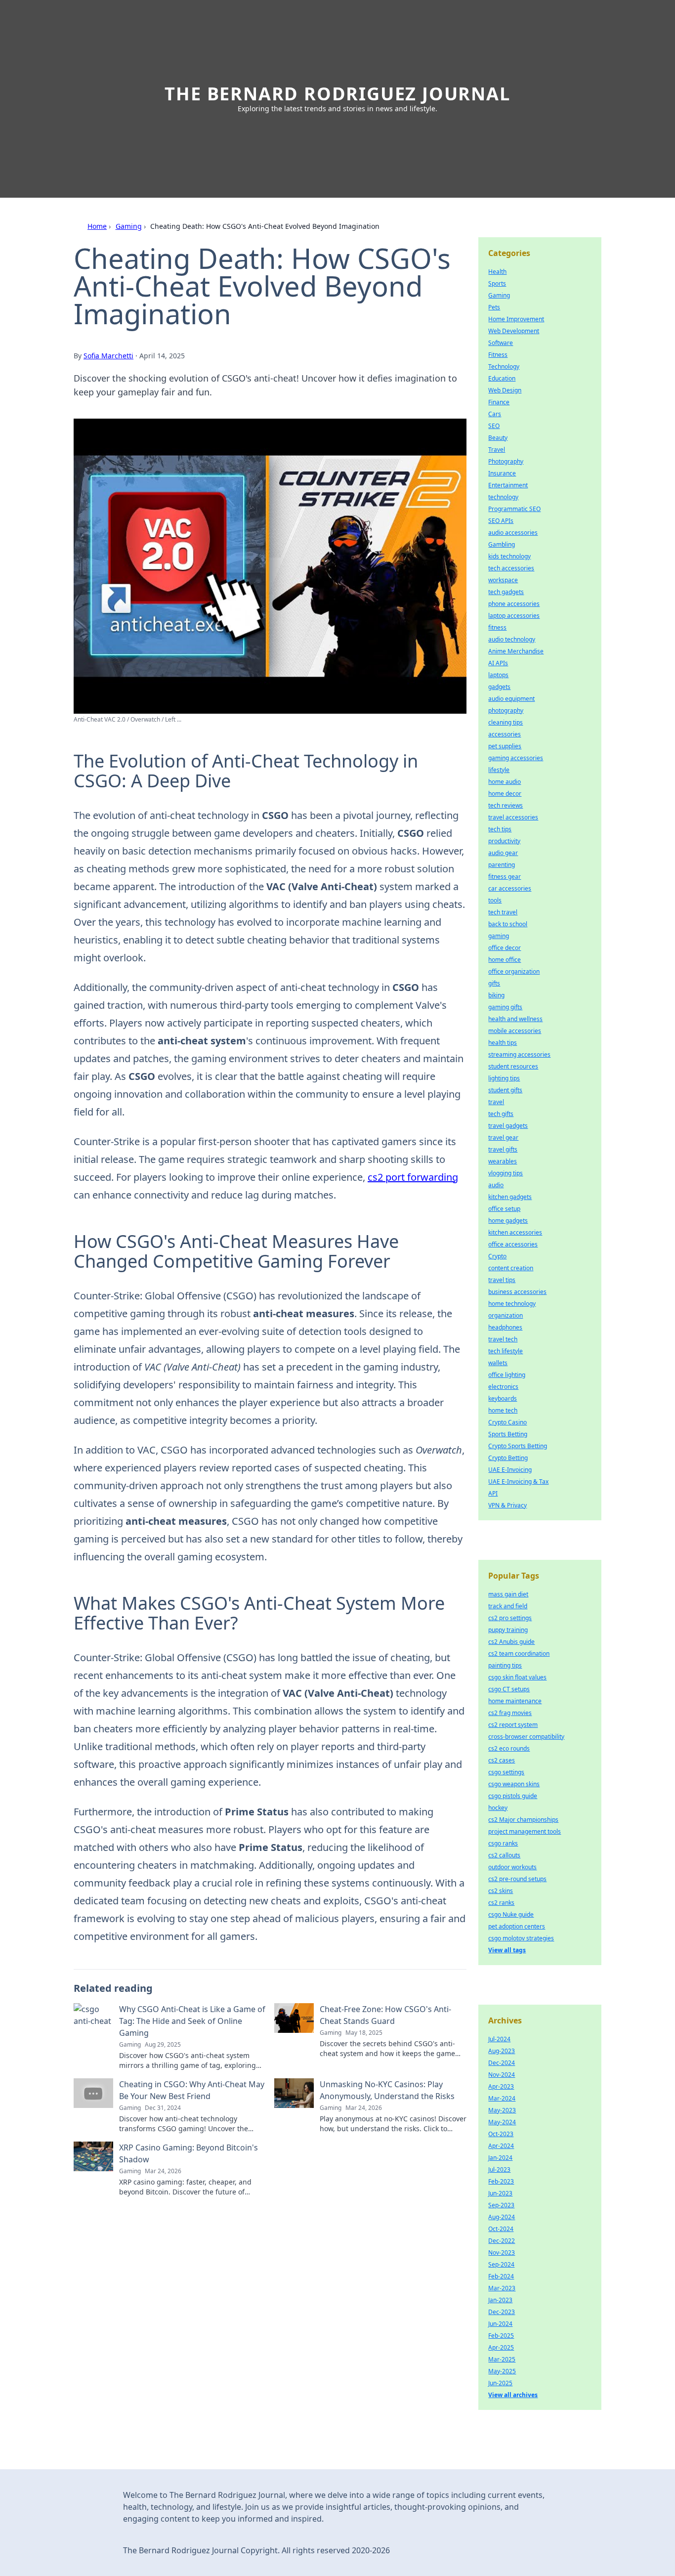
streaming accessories (519, 1054)
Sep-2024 (501, 2264)
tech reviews (506, 805)
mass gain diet (508, 1594)
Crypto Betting (508, 1458)
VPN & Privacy (507, 1505)
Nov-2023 (502, 2253)
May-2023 (502, 2110)
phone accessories (514, 604)
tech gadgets (506, 592)
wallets (498, 1363)
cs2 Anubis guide (511, 1642)
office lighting (507, 1375)
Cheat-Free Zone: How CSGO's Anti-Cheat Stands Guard (385, 2015)
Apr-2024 (501, 2146)
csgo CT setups (509, 1689)
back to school (508, 924)
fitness (497, 627)
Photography (506, 461)
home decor (505, 794)
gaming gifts (505, 1007)
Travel (497, 450)
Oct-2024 (501, 2229)
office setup (504, 1209)
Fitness (498, 355)
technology (503, 497)
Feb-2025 (501, 2336)
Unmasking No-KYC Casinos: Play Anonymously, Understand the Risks (387, 2090)
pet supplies (505, 746)
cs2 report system (513, 1725)
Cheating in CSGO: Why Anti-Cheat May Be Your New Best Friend (192, 2090)
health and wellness (515, 1019)
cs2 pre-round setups (517, 1879)
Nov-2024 (502, 2075)
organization (506, 1315)
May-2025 (502, 2371)
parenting (502, 865)
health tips (503, 1043)
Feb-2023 (501, 2181)
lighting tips (504, 1078)
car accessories (510, 888)
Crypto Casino (507, 1422)
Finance (499, 402)
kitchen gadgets (510, 1197)
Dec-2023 (502, 2312)
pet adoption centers (517, 1926)
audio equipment (511, 699)
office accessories (513, 1244)
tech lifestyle (506, 1351)
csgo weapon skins (514, 1784)
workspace (503, 580)
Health (497, 272)
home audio (505, 782)
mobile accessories (515, 1031)
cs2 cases (502, 1760)
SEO (494, 426)
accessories (505, 734)
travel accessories (513, 817)
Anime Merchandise (516, 651)
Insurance (502, 473)
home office (505, 960)
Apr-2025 (501, 2347)
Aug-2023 (502, 2051)
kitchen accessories (515, 1232)
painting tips (505, 1665)
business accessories (517, 1292)
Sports (497, 283)
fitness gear (505, 877)
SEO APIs (501, 521)
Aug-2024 (502, 2217)
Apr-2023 (501, 2086)
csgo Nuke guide (511, 1914)
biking (496, 995)
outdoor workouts (512, 1867)
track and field (508, 1606)
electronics (503, 1387)
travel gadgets (508, 1126)
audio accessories (513, 533)
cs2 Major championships (523, 1820)
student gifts (505, 1090)
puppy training (508, 1630)
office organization (514, 971)
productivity (504, 841)
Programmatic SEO (514, 509)
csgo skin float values (517, 1677)
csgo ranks (503, 1843)
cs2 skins (501, 1891)
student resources (513, 1066)
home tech (503, 1410)
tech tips (500, 829)
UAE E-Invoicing (510, 1470)
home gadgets (508, 1221)
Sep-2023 (501, 2205)
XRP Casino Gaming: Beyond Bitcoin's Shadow (189, 2153)
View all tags (507, 1950)
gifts (494, 983)
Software (501, 343)
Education (502, 378)
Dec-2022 (502, 2241)
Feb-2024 (501, 2276)
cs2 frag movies (510, 1713)
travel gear (503, 1138)
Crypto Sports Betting (518, 1446)
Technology (504, 366)
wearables (503, 1161)
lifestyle (499, 770)
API (493, 1493)
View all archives (513, 2395)
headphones (505, 1327)
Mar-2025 (502, 2359)
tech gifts (501, 1114)
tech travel (503, 912)
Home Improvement (516, 319)
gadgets (499, 687)
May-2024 (502, 2122)
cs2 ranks (501, 1903)
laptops (498, 675)
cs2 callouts (504, 1855)
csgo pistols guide (513, 1796)
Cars (495, 414)
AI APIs (498, 663)
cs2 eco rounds (509, 1748)
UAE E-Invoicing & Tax (518, 1481)
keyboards (503, 1398)
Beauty (498, 438)
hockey (498, 1808)
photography (506, 710)
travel (496, 1102)
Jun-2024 (500, 2324)
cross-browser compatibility (526, 1737)
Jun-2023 (500, 2193)
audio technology (512, 639)
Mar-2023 (502, 2288)
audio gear (503, 853)
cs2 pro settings (510, 1618)
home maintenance (515, 1701)
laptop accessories (514, 616)
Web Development (514, 331)
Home (97, 226)
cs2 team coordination (519, 1653)
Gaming (129, 226)
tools (495, 900)
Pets (494, 307)
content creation (511, 1268)
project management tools (525, 1831)
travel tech (503, 1339)
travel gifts (503, 1149)
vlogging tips (506, 1173)
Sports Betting (508, 1434)
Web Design (505, 390)
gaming (499, 936)
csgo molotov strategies (521, 1938)
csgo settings (506, 1772)
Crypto (497, 1256)
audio (496, 1185)
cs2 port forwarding (413, 1177)
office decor (505, 948)
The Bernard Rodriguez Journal (337, 94)
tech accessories (511, 568)
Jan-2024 (500, 2158)
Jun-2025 (500, 2383)
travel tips (502, 1280)
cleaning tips (506, 722)
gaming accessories (516, 758)
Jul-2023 (499, 2169)
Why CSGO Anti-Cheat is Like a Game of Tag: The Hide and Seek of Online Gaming (192, 2021)
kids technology (509, 556)
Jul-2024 (499, 2039)
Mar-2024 (502, 2098)
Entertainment (508, 485)
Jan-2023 (500, 2300)
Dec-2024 (502, 2063)
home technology (512, 1304)
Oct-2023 (501, 2134)
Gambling (502, 544)
